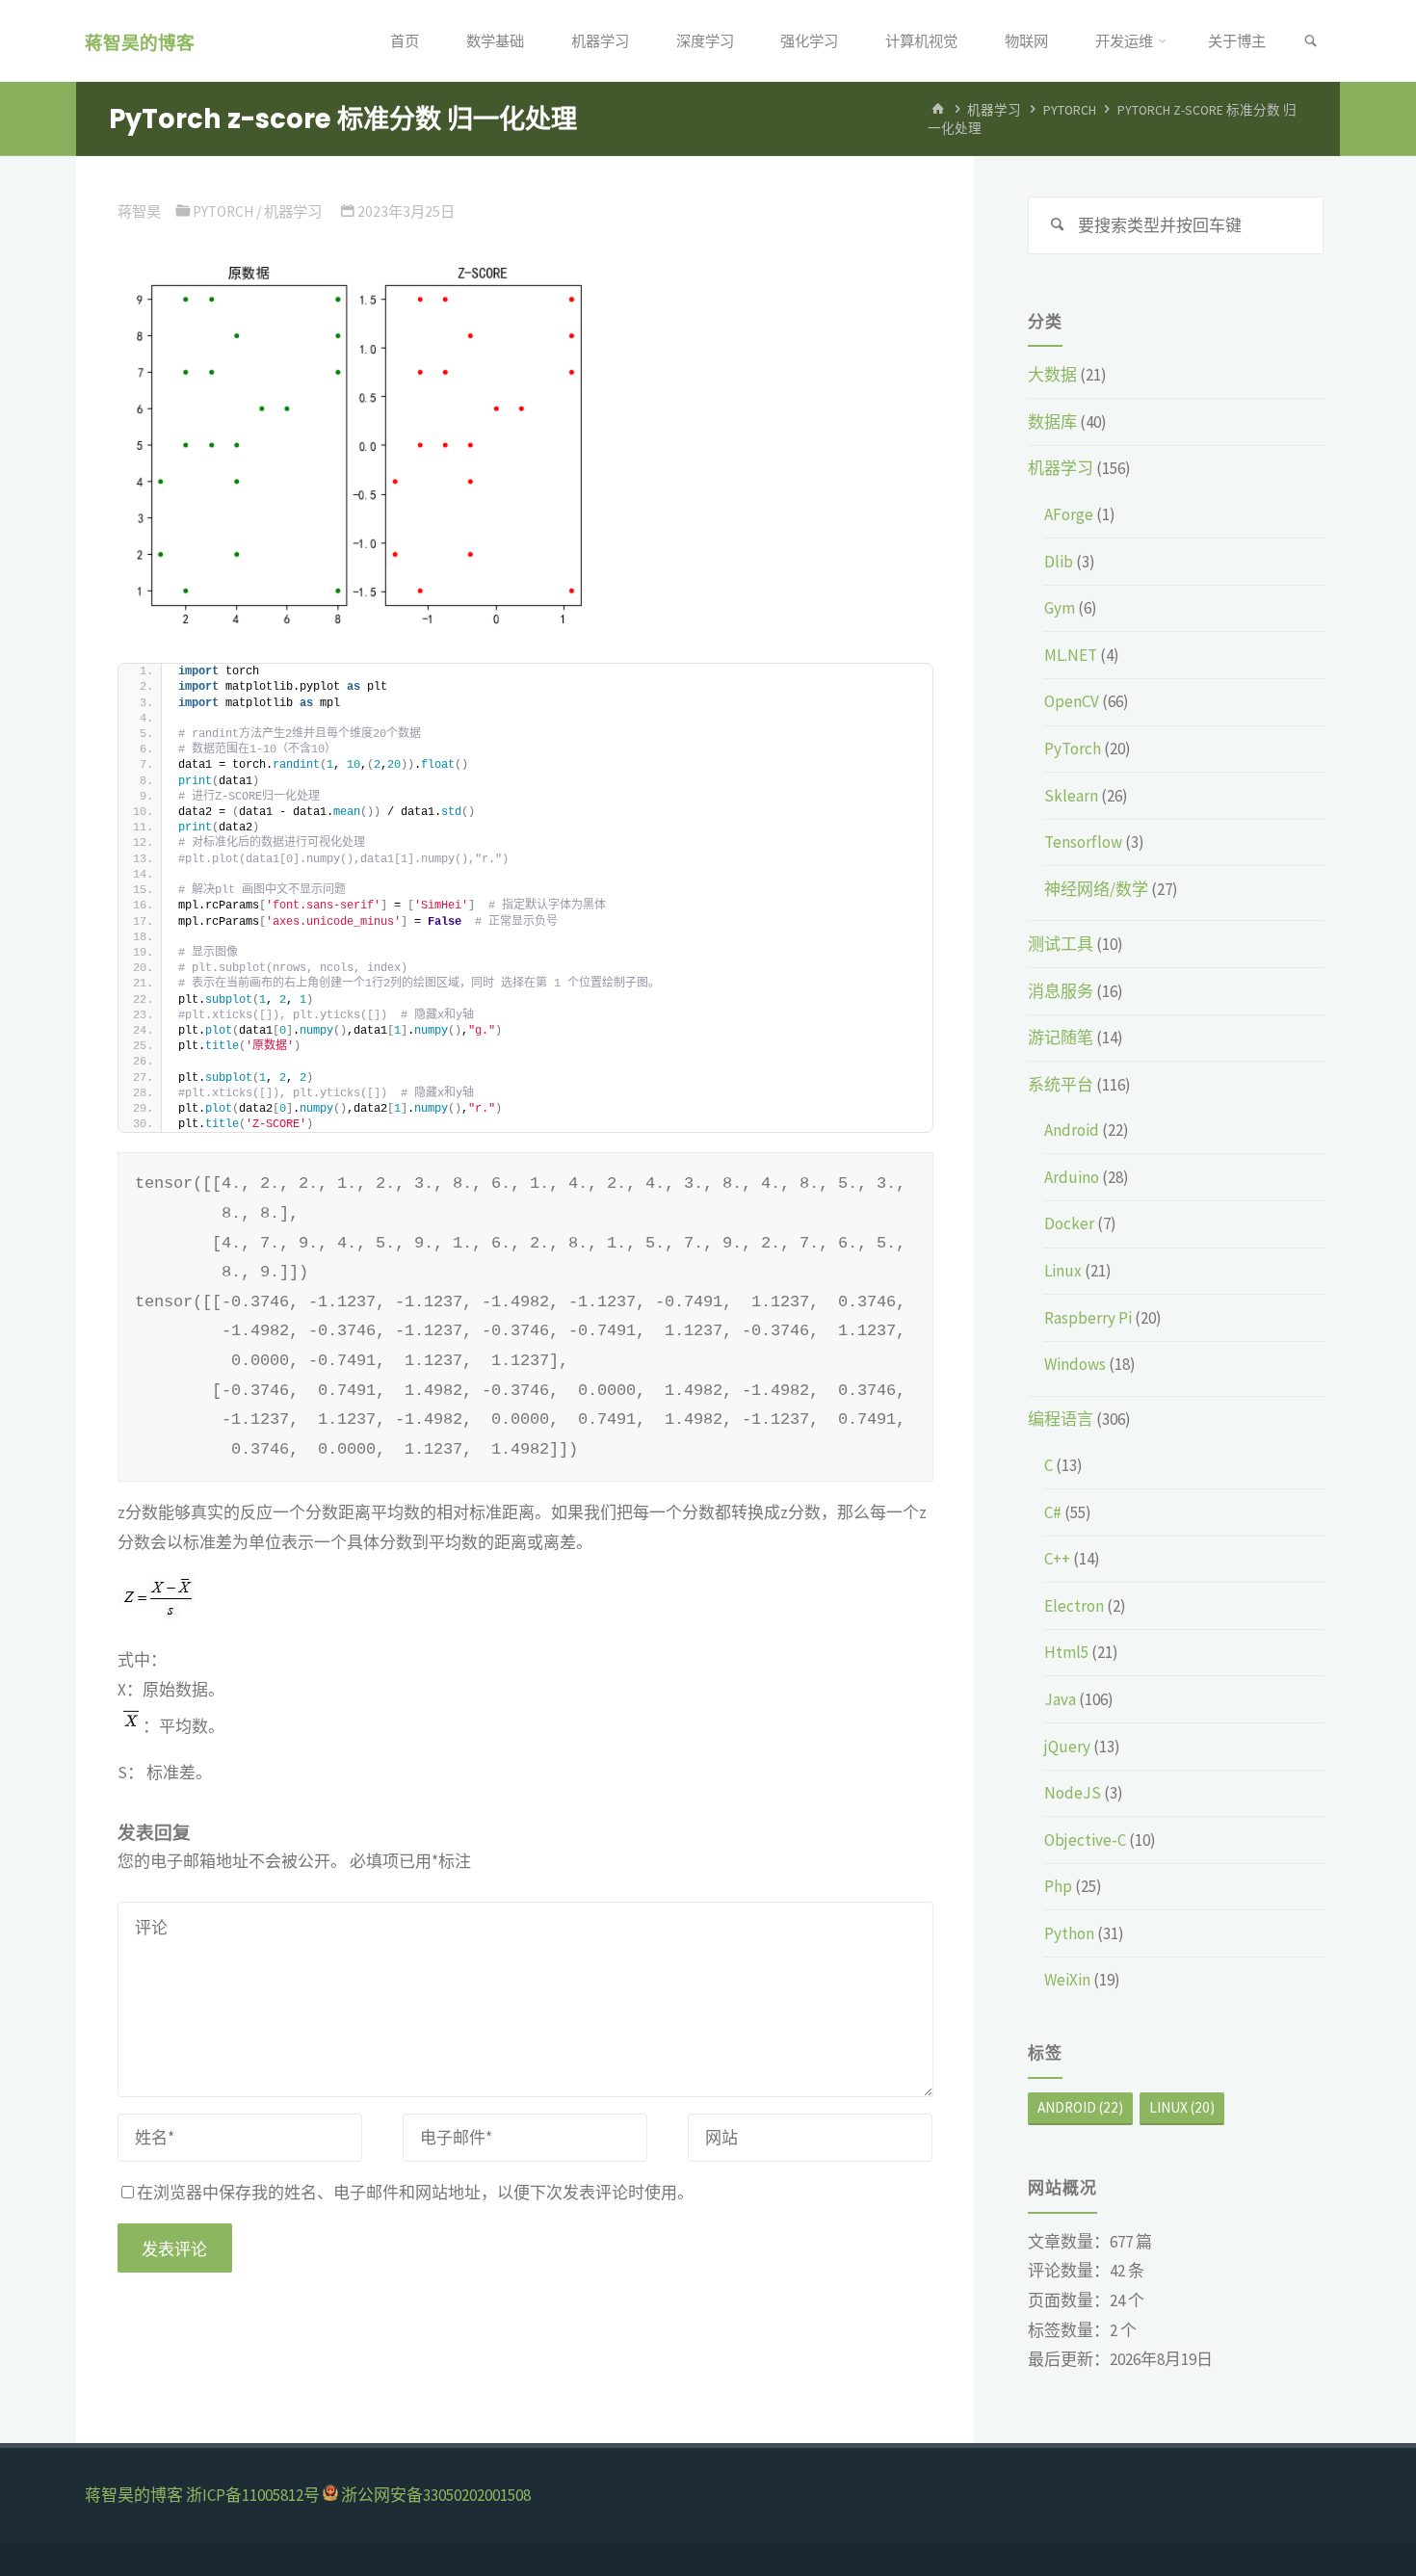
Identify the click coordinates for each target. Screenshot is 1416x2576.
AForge (1069, 514)
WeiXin (1067, 1980)
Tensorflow (1083, 842)
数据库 (1052, 422)
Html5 (1066, 1652)
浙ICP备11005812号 (253, 2495)
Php (1058, 1886)
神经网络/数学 (1096, 889)
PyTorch (1070, 109)
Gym (1060, 608)
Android (1072, 1130)
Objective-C (1085, 1840)
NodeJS (1073, 1793)
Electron (1074, 1606)
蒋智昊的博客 (140, 42)
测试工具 (1061, 944)
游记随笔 (1061, 1038)
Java (1060, 1699)
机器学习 (994, 109)
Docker (1069, 1223)
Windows (1075, 1364)
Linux (1063, 1271)
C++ (1057, 1559)
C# (1053, 1512)
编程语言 (1061, 1419)
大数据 (1052, 375)
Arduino (1072, 1177)
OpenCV (1072, 701)
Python (1069, 1933)
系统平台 (1061, 1085)
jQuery (1067, 1747)
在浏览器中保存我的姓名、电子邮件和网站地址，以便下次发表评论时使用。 (415, 2193)
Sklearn (1071, 796)
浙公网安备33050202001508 (436, 2495)
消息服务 (1061, 991)
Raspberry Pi (1088, 1318)
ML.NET (1071, 655)
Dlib (1059, 562)
